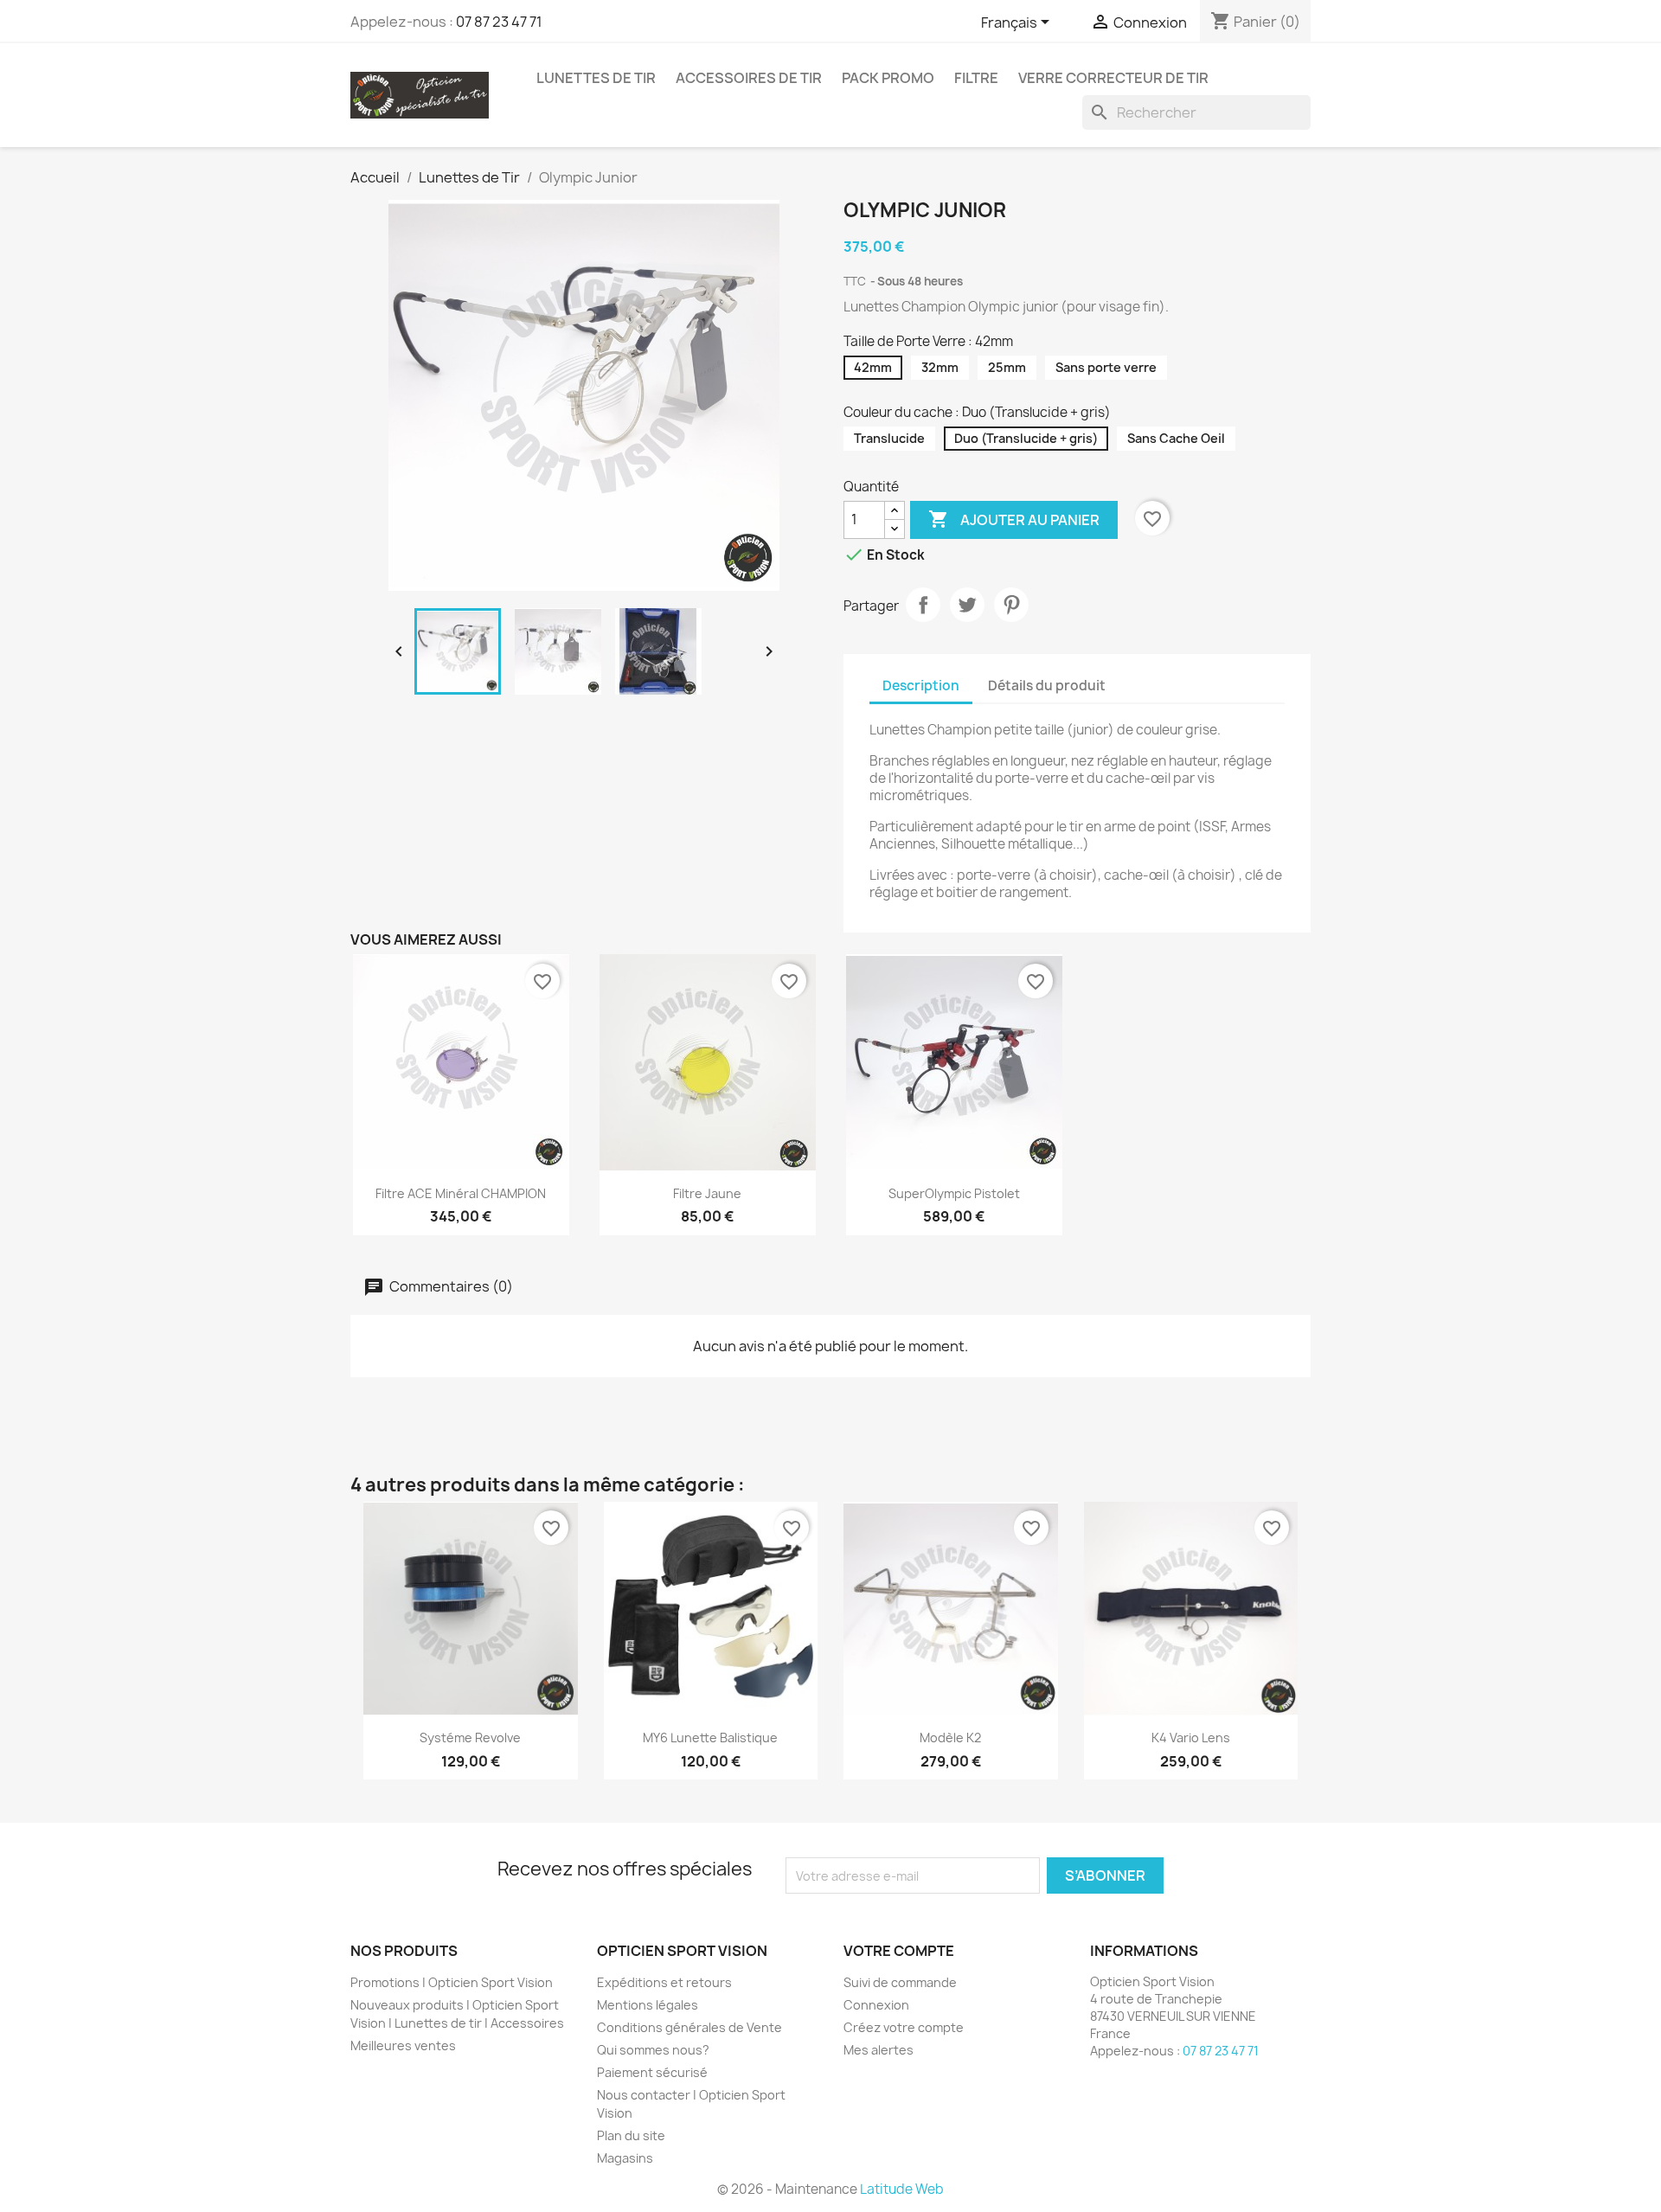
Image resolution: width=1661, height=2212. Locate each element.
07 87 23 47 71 (499, 22)
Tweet (967, 605)
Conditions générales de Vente (689, 2027)
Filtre (976, 78)
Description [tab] (921, 686)
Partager (923, 605)
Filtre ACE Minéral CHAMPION (461, 1193)
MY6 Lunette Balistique (710, 1738)
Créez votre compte (904, 2027)
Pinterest (1011, 605)
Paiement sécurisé (652, 2072)
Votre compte (899, 1951)
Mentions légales (648, 2005)
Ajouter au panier (1014, 519)
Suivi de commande (900, 1982)
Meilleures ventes (403, 2045)
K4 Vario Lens (1191, 1738)
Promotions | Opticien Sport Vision (452, 1982)
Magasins (625, 2158)
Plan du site (631, 2135)
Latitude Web (902, 2189)
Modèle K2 (950, 1738)
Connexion (876, 2005)
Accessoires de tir (749, 78)
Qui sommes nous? (653, 2050)
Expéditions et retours (664, 1982)
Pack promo (888, 78)
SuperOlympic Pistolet (954, 1193)
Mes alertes (879, 2050)
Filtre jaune (707, 1193)
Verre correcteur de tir (1113, 78)
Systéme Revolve (470, 1738)
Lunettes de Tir (596, 78)
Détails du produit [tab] (1047, 686)
